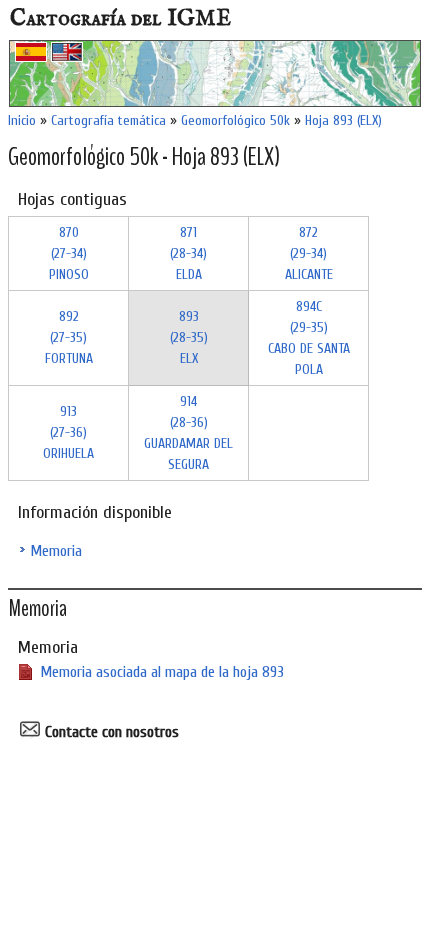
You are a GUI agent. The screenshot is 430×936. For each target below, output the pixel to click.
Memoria (56, 551)
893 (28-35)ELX (189, 337)
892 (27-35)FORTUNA (69, 337)
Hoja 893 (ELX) (343, 120)
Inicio (22, 120)
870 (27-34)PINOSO (69, 253)
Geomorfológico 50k (235, 120)
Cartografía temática (108, 120)
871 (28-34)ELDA (188, 253)
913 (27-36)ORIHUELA (68, 432)
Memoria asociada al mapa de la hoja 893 (162, 672)
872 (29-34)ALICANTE (309, 253)
